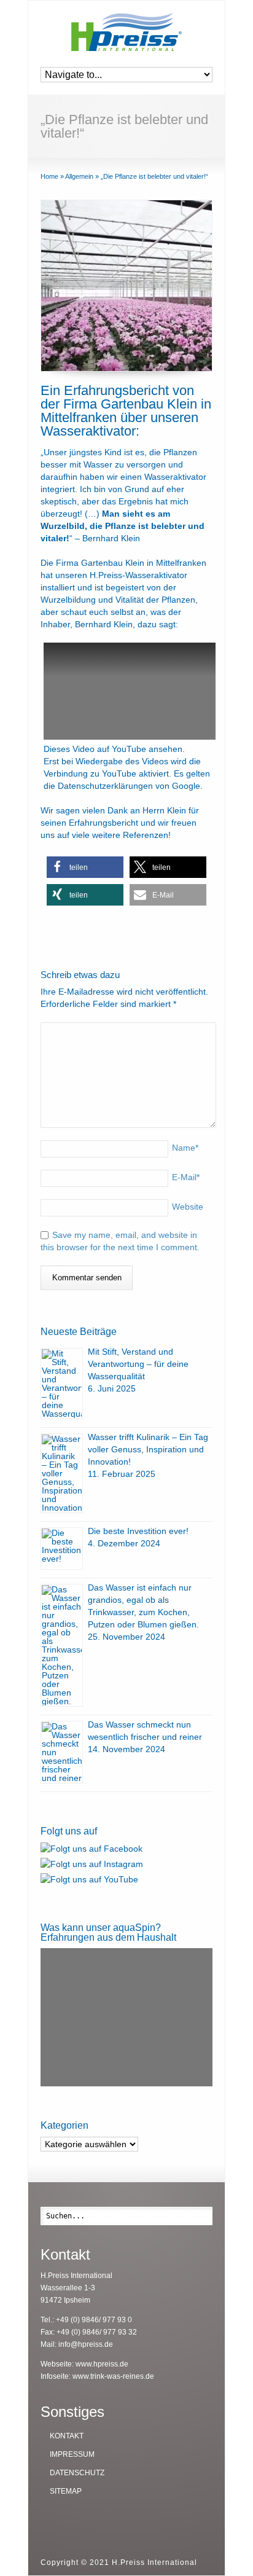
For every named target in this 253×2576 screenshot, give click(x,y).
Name (185, 1148)
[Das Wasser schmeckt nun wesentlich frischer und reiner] (62, 1752)
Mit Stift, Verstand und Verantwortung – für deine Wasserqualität (138, 1364)
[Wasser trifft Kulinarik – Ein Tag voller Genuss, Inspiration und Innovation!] (62, 1473)
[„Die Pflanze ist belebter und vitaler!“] (126, 286)
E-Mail (186, 1177)
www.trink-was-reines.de (113, 2376)
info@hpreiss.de (86, 2344)
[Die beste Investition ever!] (62, 1548)
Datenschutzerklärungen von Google (129, 786)
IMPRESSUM (72, 2454)
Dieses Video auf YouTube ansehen (113, 749)
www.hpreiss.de (102, 2364)
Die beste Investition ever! (138, 1531)
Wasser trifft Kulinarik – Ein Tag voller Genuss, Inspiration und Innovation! (148, 1449)
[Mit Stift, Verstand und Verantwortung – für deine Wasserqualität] (62, 1384)
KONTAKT (67, 2436)
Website (188, 1207)
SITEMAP (66, 2491)
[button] (85, 867)
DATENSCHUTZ (77, 2473)
